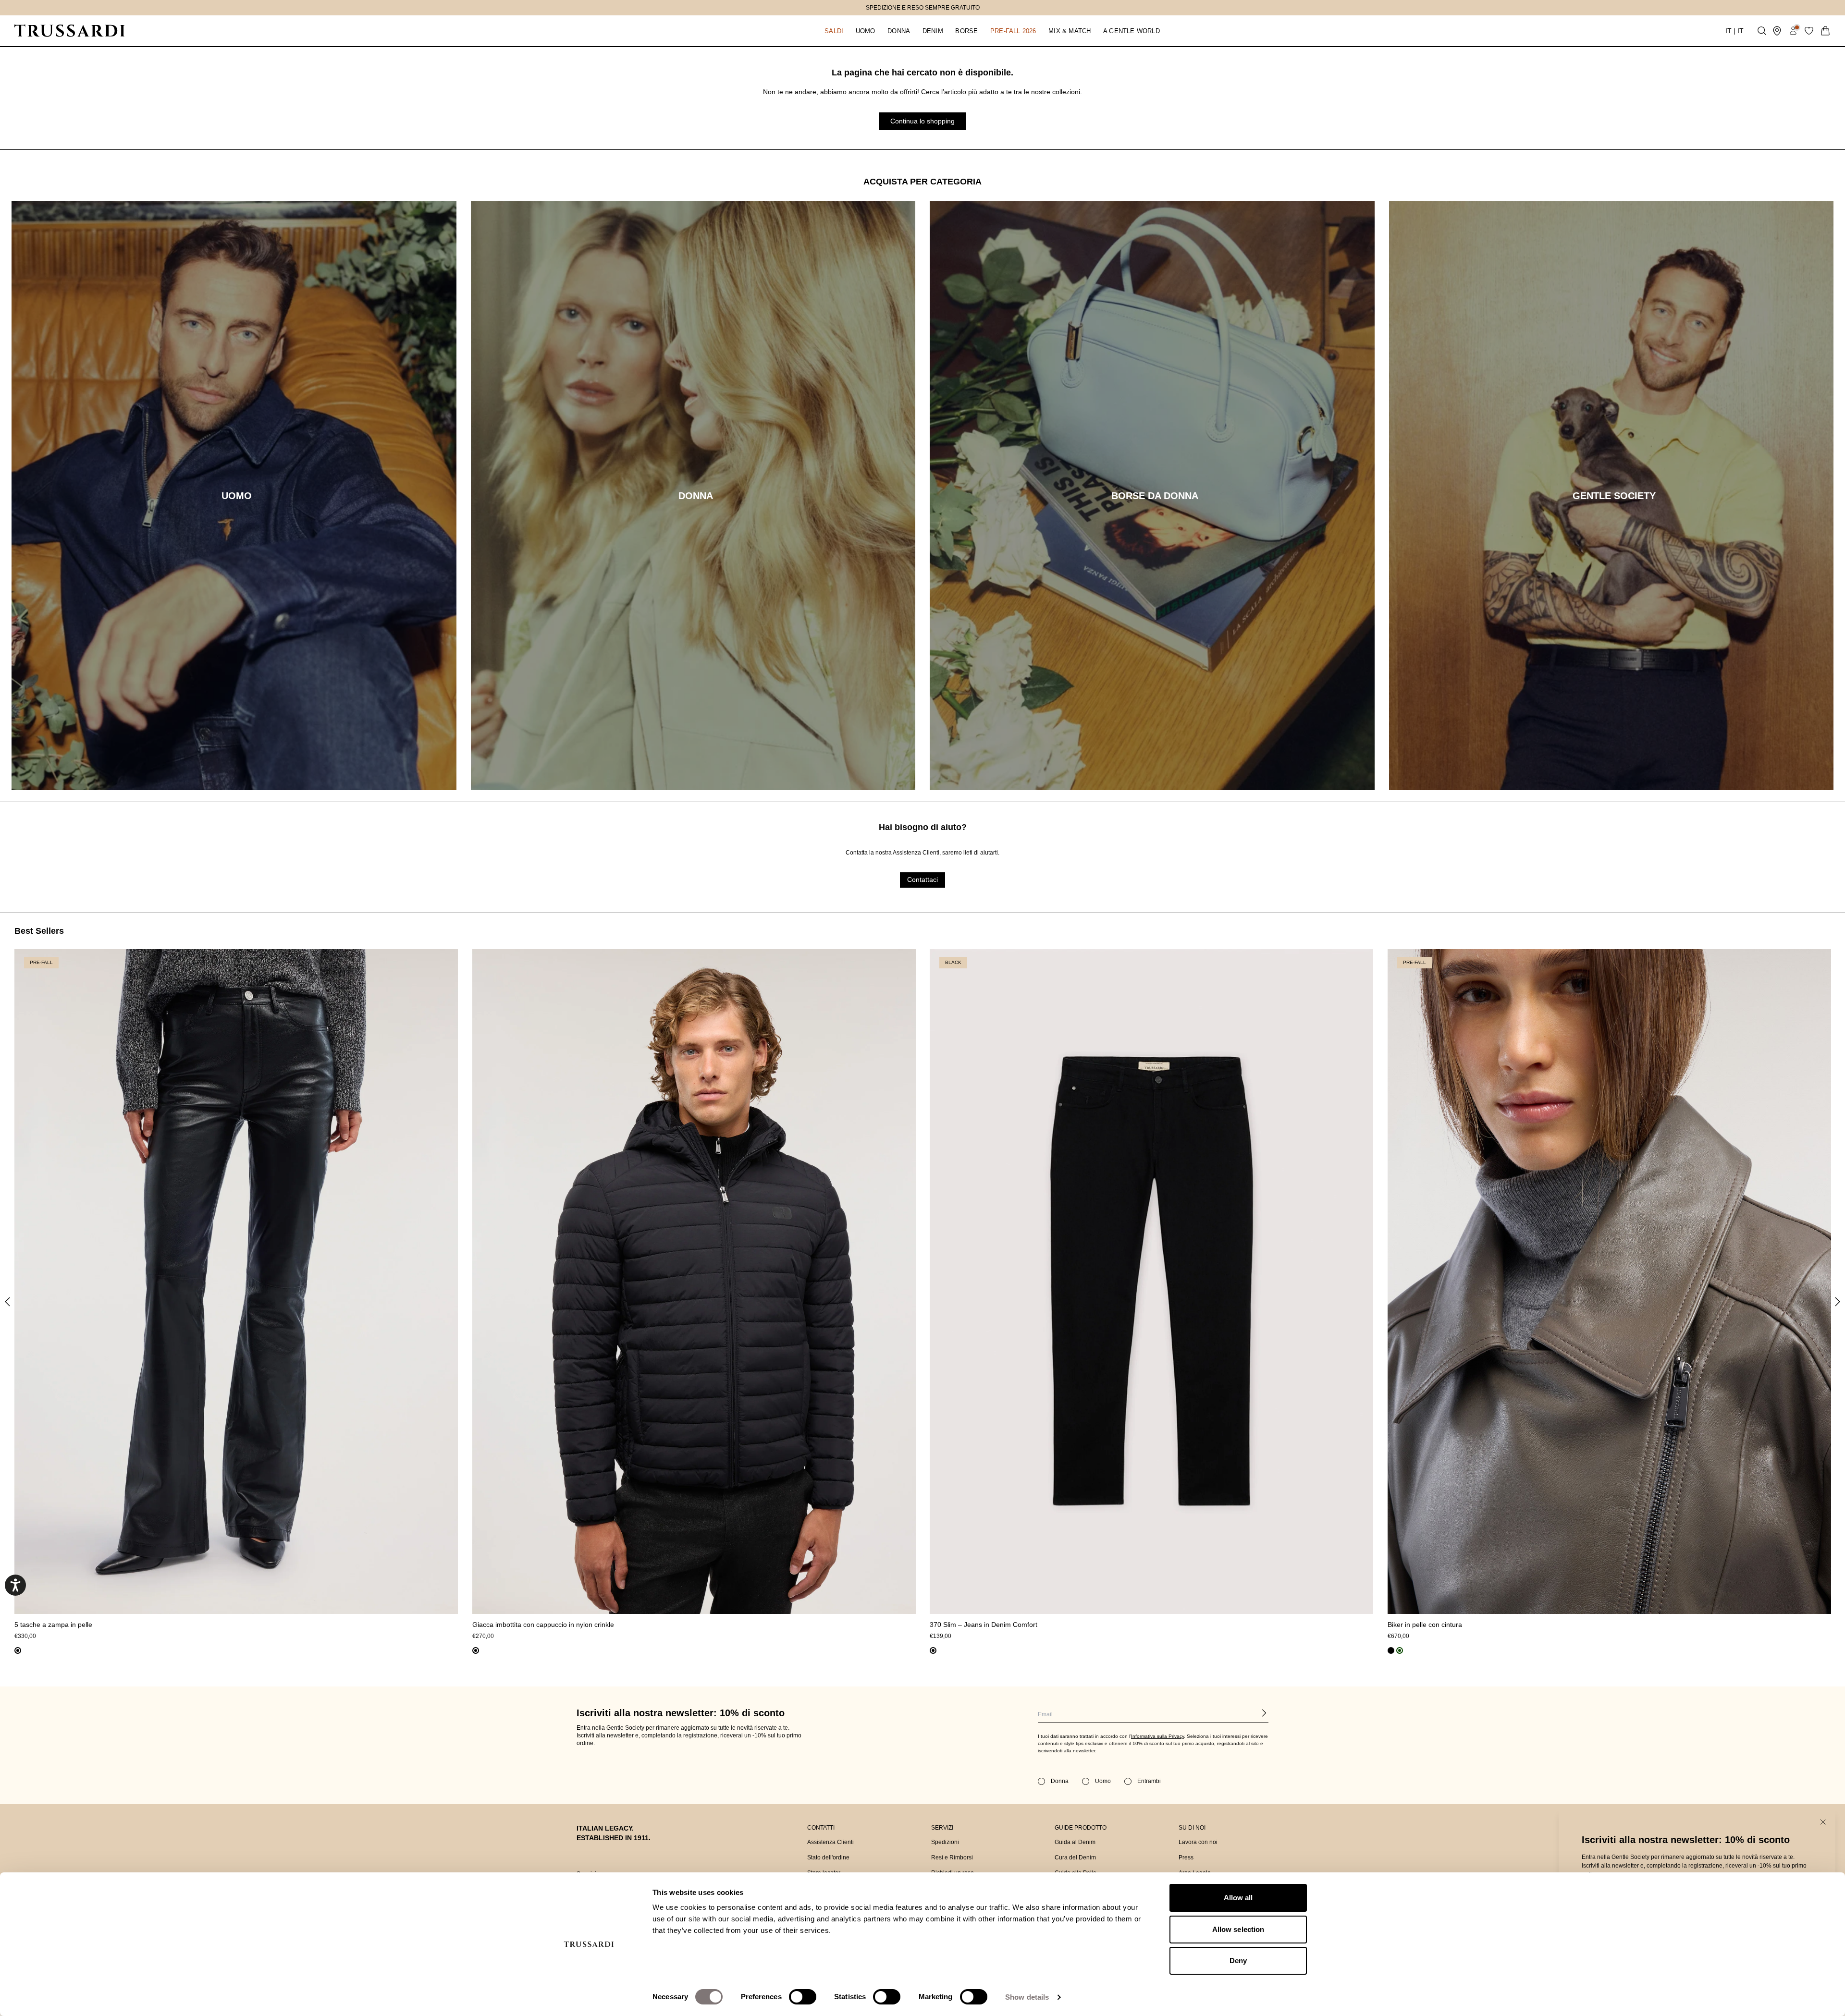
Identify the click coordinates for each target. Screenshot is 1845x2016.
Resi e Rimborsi (952, 1857)
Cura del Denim (1075, 1857)
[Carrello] (1825, 31)
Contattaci (922, 880)
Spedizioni (945, 1842)
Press (1186, 1857)
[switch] (803, 1997)
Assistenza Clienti (830, 1842)
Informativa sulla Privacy (1157, 1736)
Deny (1238, 1961)
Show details (1027, 1997)
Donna (1060, 1781)
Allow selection (1238, 1929)
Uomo (1103, 1781)
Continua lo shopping (922, 121)
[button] (834, 31)
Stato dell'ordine (828, 1857)
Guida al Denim (1075, 1842)
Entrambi (1149, 1781)
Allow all (1238, 1898)
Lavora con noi (1198, 1842)
